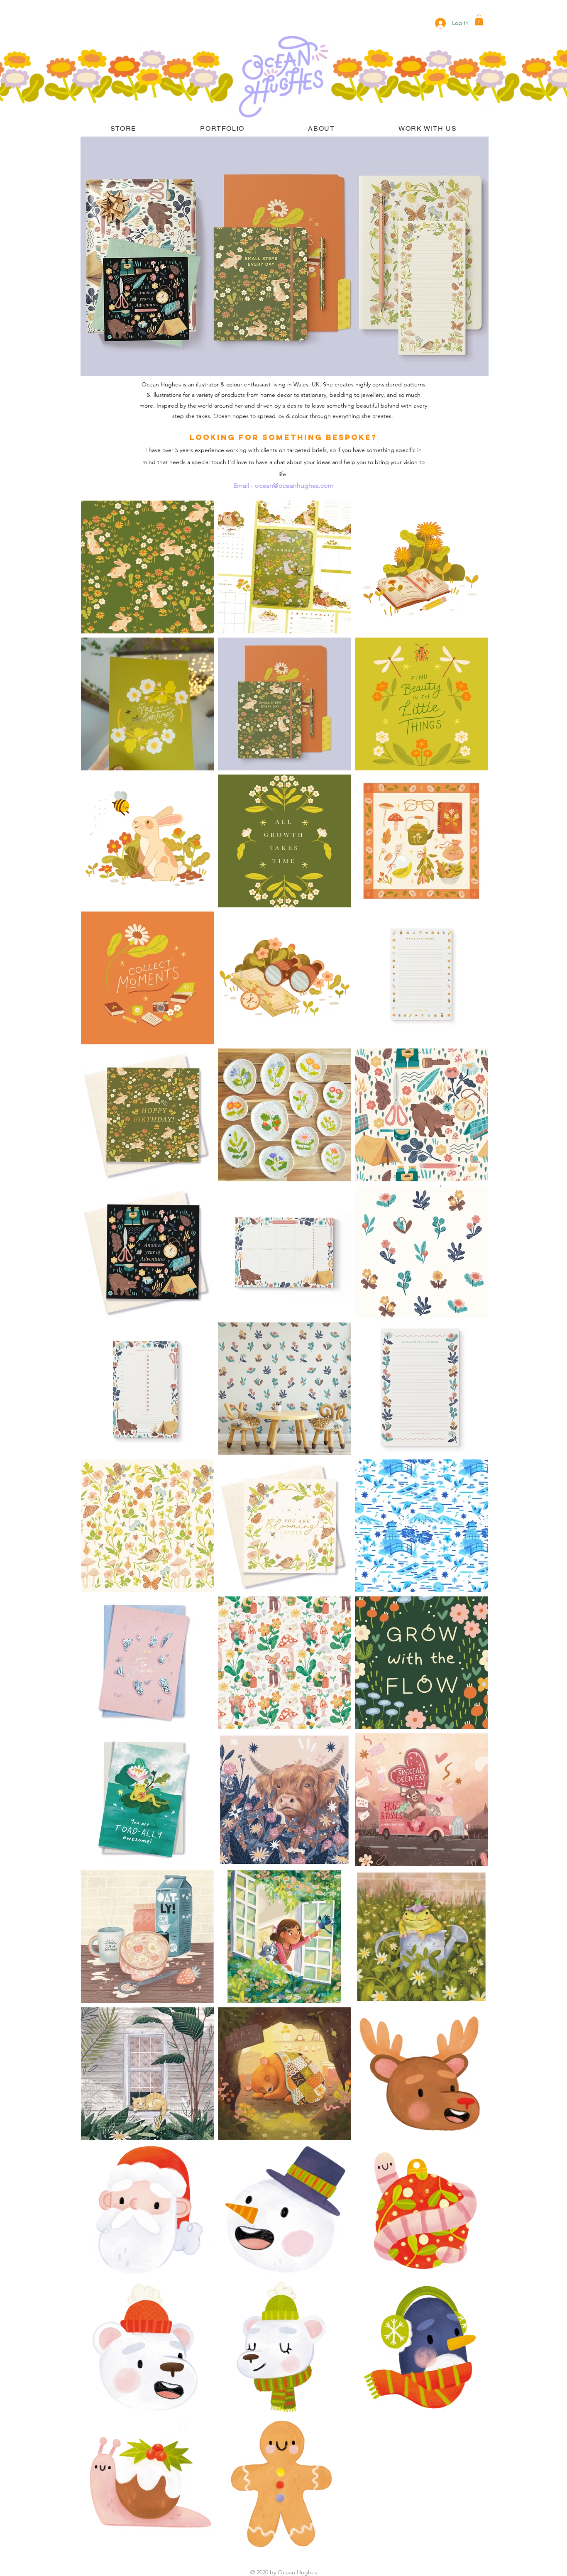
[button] (479, 20)
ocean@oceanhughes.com (294, 485)
